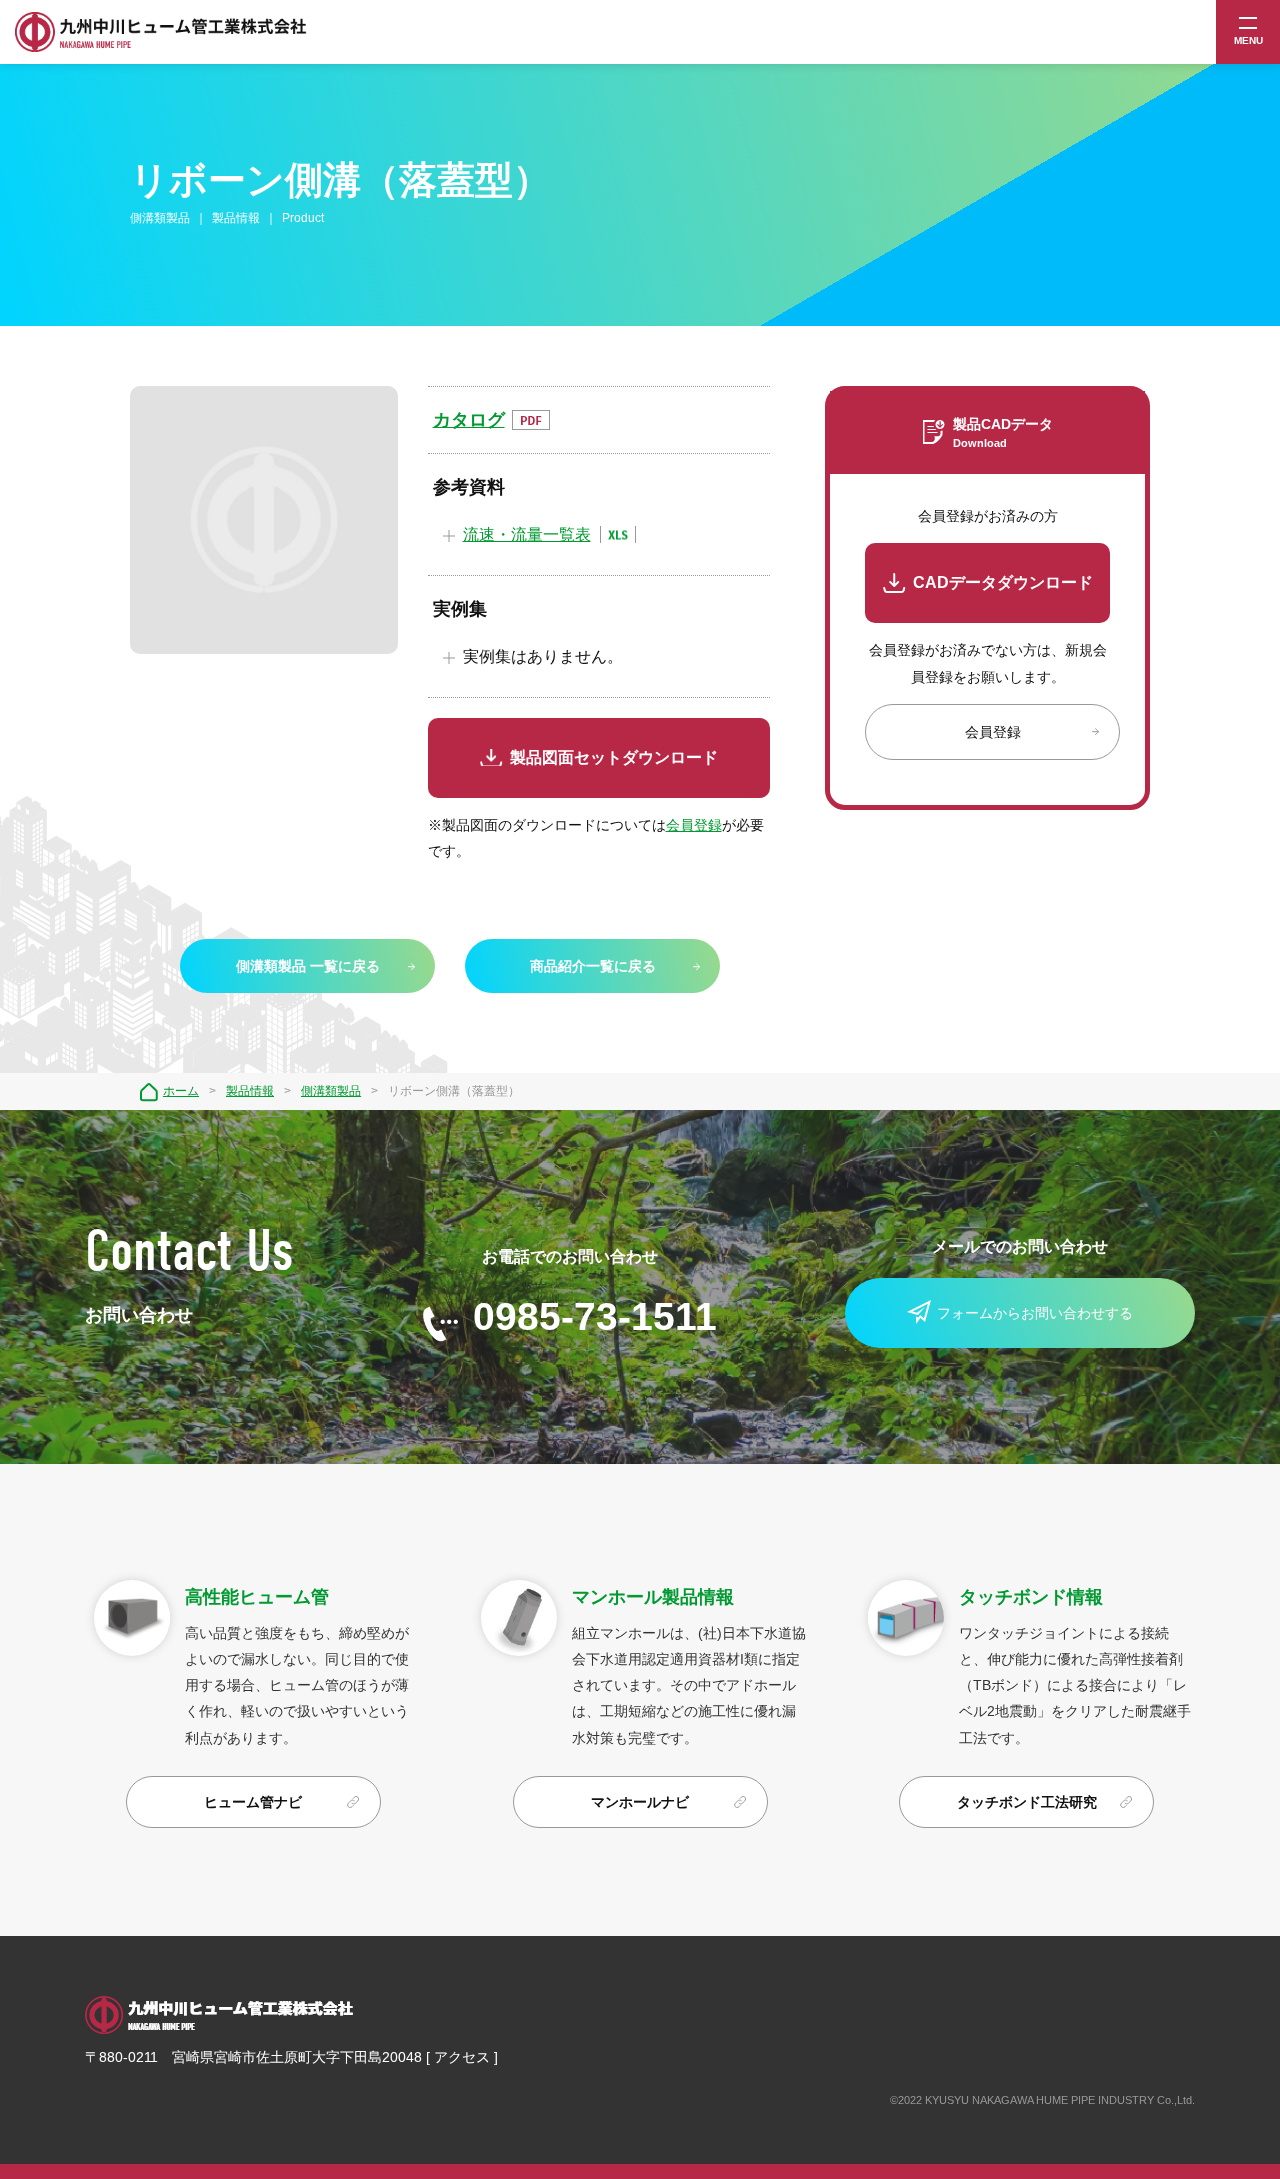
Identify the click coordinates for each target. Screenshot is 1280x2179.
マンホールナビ (640, 1802)
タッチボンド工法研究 (1027, 1802)
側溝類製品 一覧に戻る (308, 966)
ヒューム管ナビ (253, 1802)
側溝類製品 (331, 1091)
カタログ (469, 420)
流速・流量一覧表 (527, 534)
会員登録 (694, 825)
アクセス (462, 2057)
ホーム (181, 1091)
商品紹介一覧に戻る (593, 966)
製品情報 (250, 1091)
